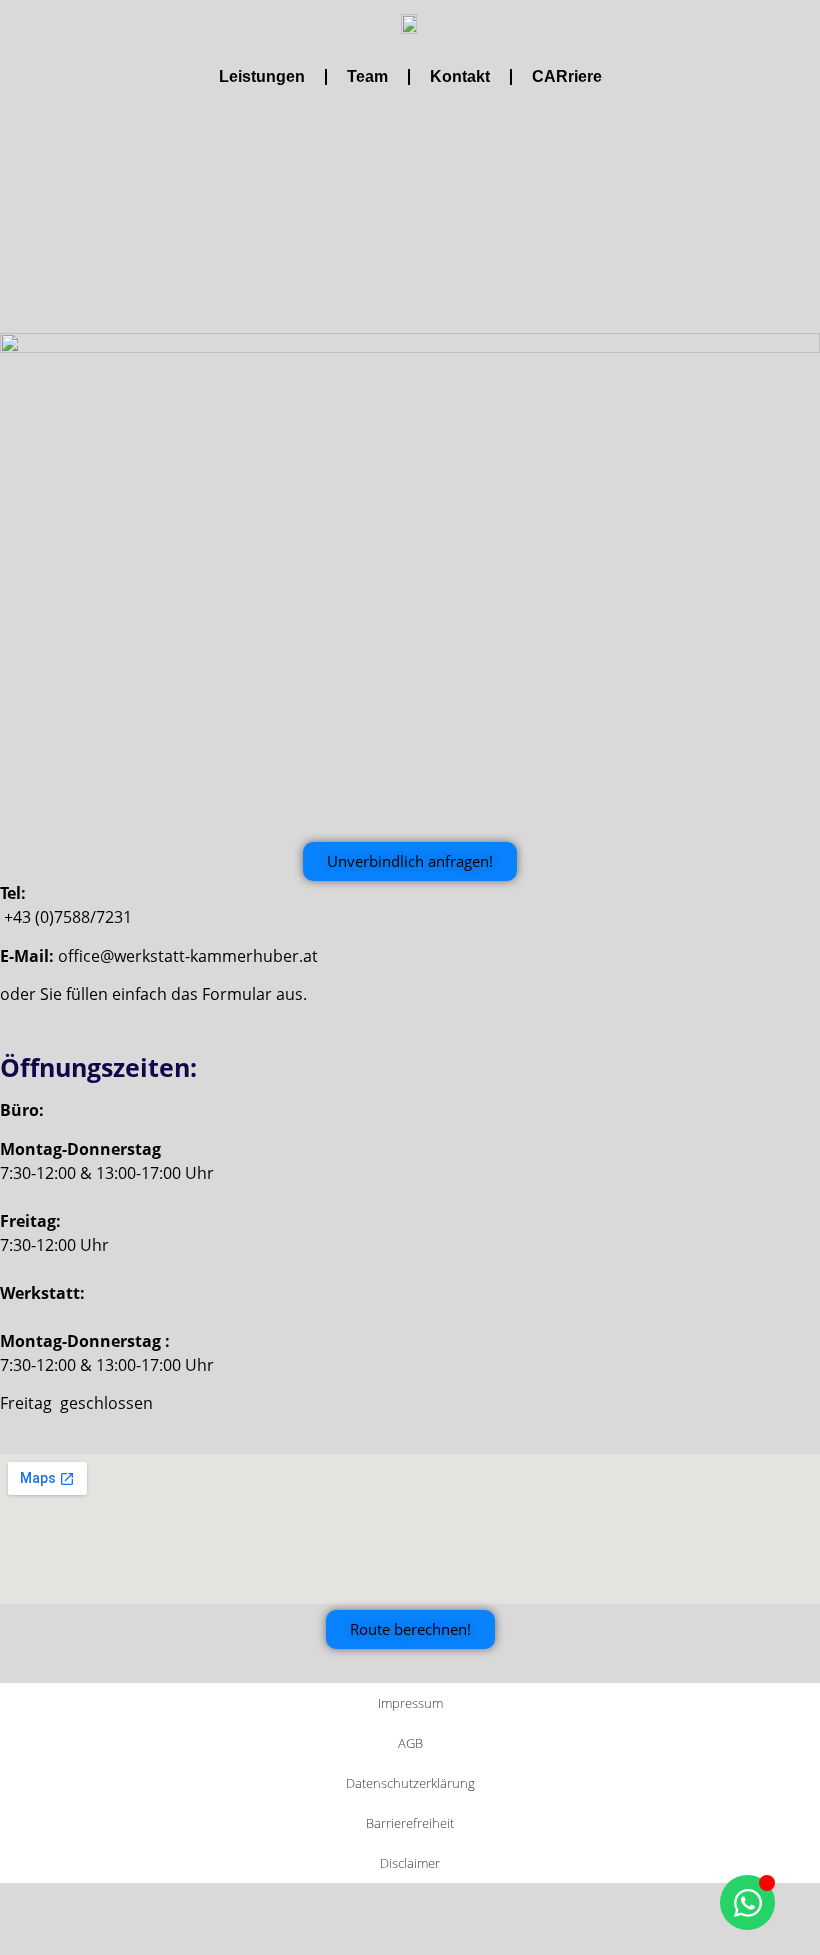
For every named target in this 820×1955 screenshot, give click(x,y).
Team (367, 76)
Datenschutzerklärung (410, 1783)
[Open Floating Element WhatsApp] (747, 1902)
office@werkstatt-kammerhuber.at (188, 956)
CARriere (567, 76)
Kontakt (460, 76)
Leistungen (262, 76)
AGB (410, 1743)
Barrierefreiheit (410, 1823)
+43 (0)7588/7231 (68, 917)
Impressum (410, 1703)
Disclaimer (410, 1863)
